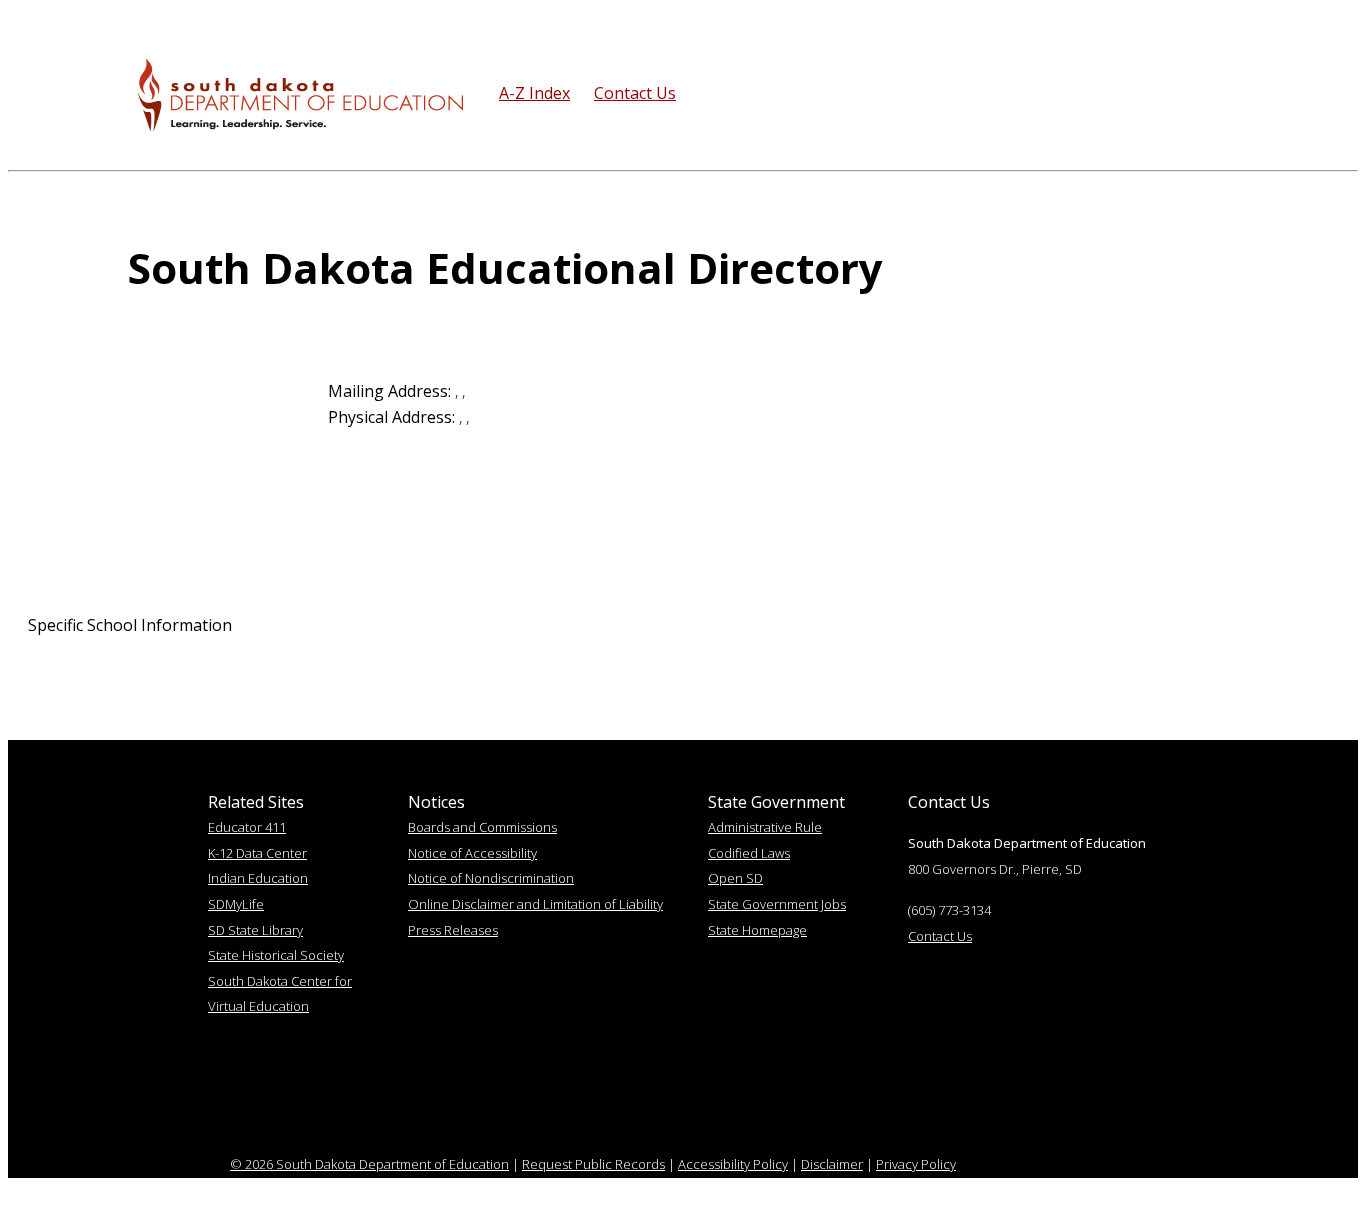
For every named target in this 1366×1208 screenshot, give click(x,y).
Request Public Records (593, 1164)
